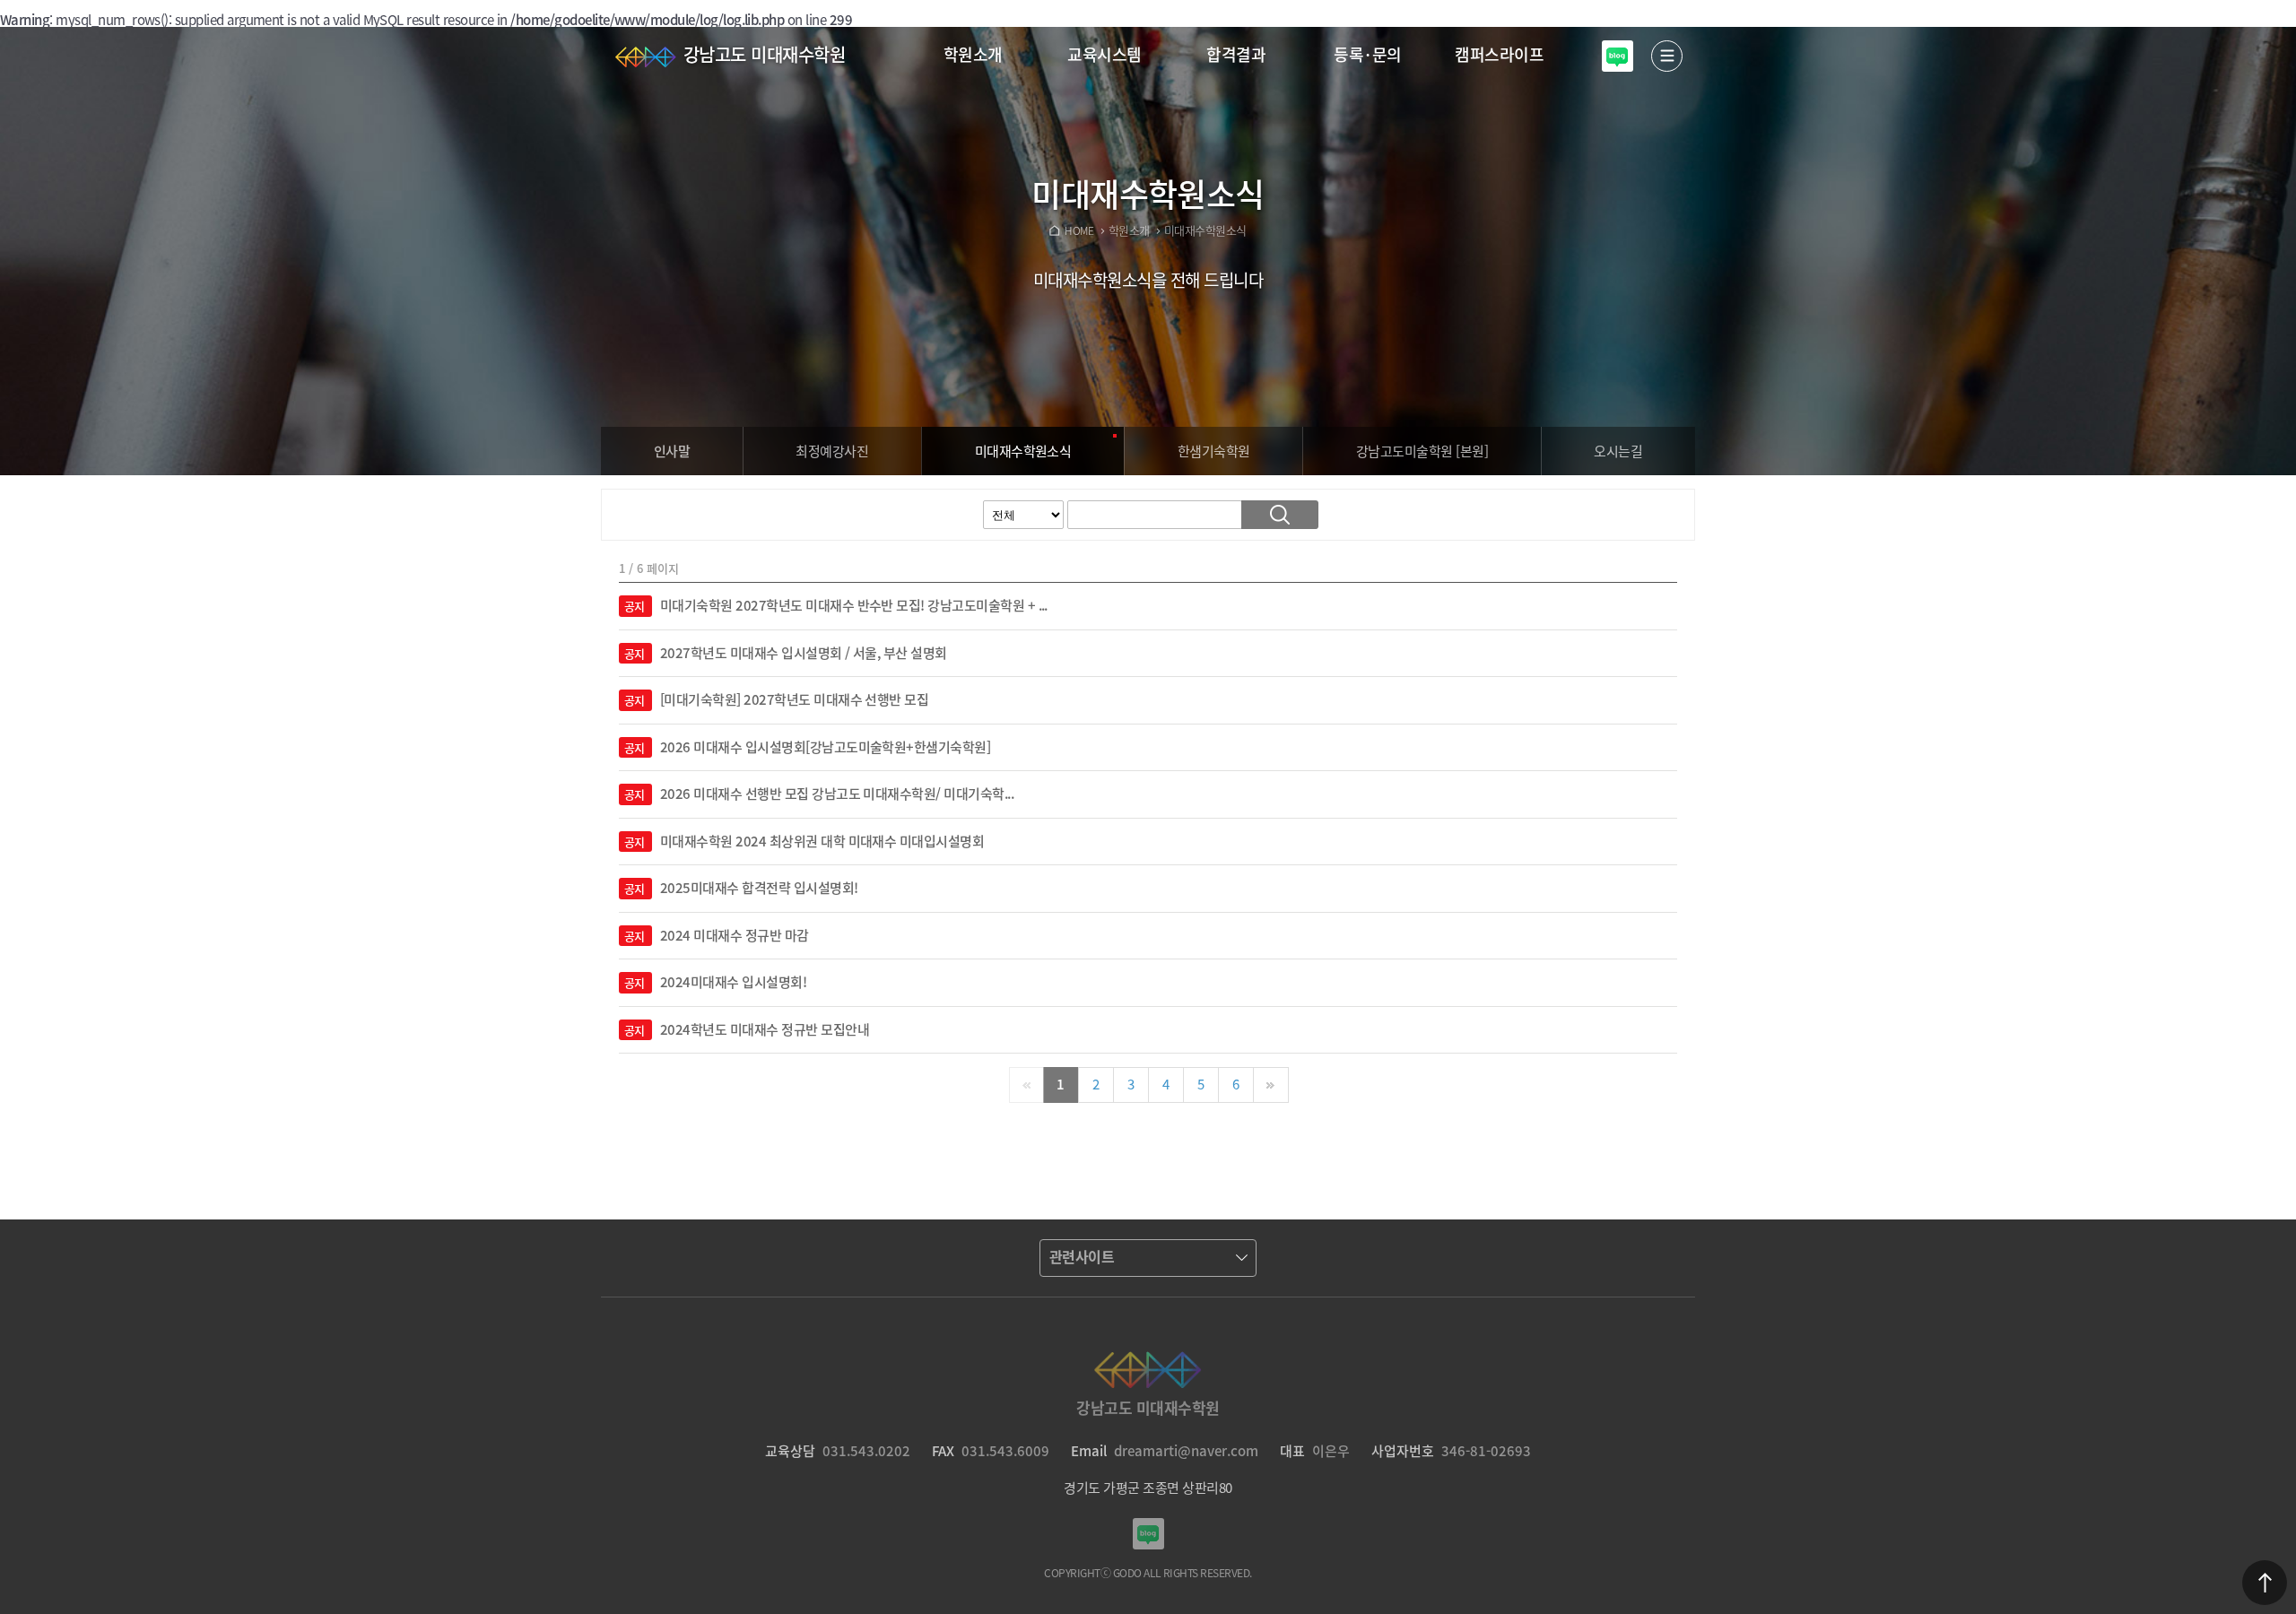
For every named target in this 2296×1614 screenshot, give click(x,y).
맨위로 (2265, 1583)
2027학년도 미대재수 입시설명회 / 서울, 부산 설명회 (804, 654)
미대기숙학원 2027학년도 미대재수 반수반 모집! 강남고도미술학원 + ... (854, 606)
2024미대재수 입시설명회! (733, 983)
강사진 (832, 451)
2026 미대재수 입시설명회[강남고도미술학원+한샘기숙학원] (825, 748)
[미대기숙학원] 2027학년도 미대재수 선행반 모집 (794, 700)
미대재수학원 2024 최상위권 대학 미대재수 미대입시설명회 (822, 842)
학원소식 (1023, 451)
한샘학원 (1214, 451)
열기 (1667, 56)
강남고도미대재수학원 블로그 (1618, 56)
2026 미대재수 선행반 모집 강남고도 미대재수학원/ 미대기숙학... (837, 794)
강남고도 (1422, 451)
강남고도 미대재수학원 (764, 54)
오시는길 (1618, 451)
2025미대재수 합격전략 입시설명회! (759, 889)
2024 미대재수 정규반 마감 (735, 936)
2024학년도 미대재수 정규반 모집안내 (765, 1030)
